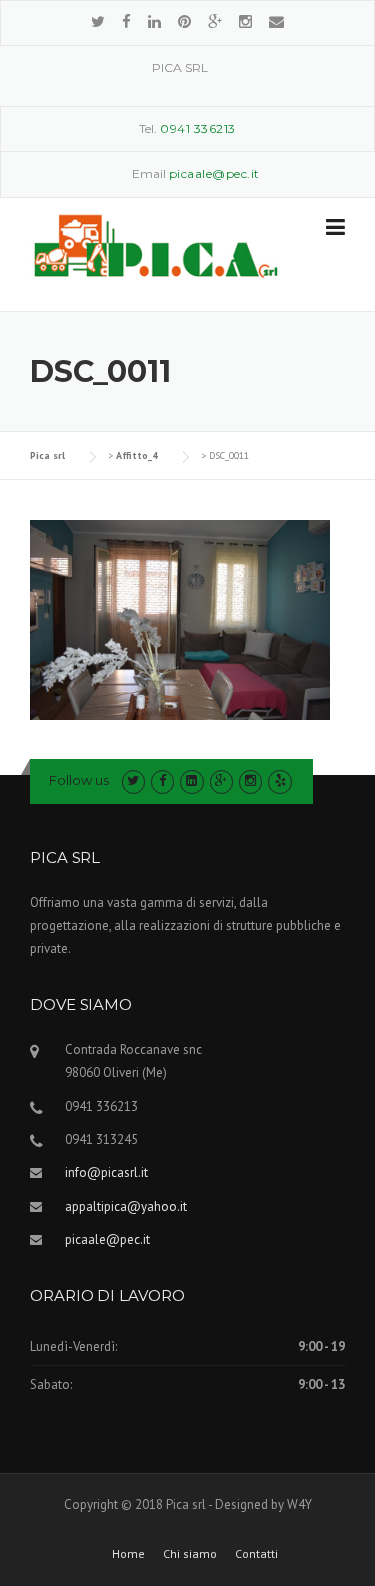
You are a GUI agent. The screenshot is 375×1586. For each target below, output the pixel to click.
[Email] (276, 21)
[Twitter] (98, 21)
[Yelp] (279, 780)
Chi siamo (190, 1554)
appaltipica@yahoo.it (126, 1206)
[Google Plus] (215, 21)
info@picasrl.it (106, 1172)
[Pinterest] (184, 21)
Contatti (256, 1554)
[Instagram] (245, 21)
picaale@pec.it (107, 1239)
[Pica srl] (156, 245)
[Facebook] (126, 21)
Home (128, 1554)
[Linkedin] (154, 21)
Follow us (79, 780)
